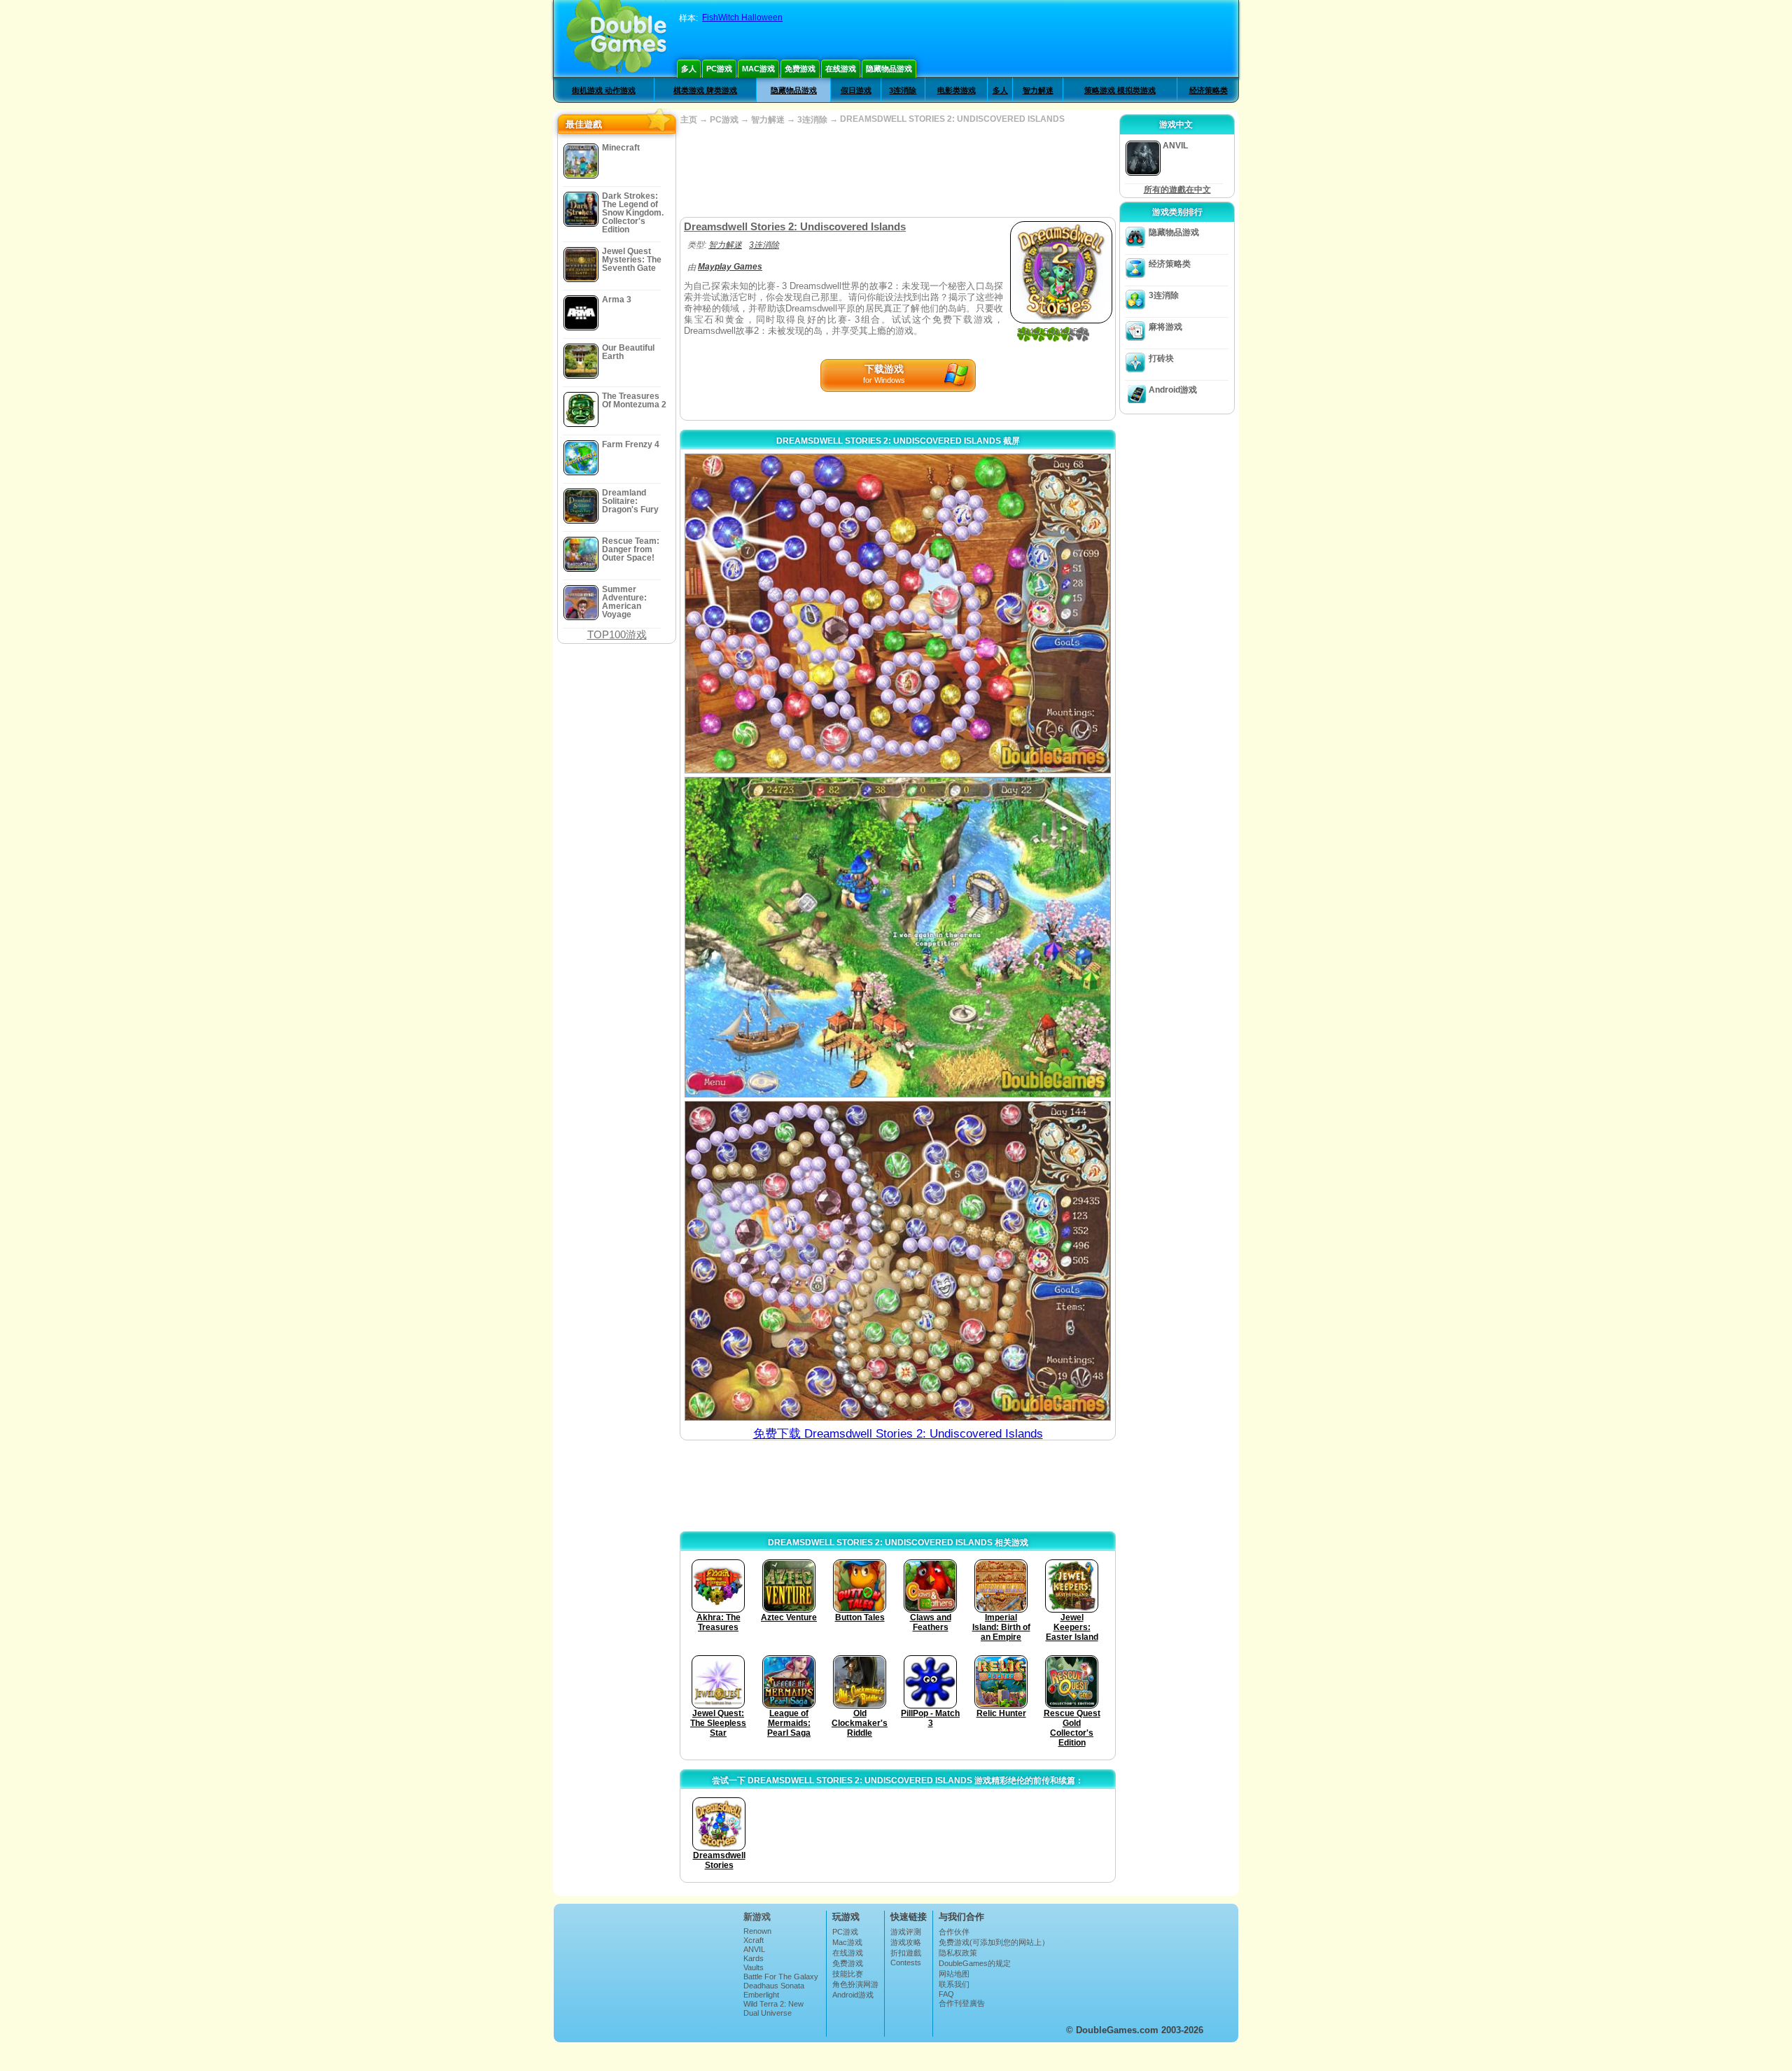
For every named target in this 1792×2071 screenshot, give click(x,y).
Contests (906, 1963)
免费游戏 (800, 69)
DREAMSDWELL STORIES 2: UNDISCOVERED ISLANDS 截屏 (898, 441)
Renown (757, 1931)
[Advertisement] (897, 171)
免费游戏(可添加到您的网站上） (994, 1942)
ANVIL (754, 1949)
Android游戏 (1173, 390)
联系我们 (954, 1984)
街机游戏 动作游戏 (604, 90)
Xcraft (754, 1940)
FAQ (946, 1994)
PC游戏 (719, 69)
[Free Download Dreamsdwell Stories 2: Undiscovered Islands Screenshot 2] (898, 937)
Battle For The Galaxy (781, 1977)
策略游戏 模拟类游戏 (1120, 90)
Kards (754, 1958)
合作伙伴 (954, 1932)
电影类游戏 (957, 90)
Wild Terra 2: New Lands (773, 2008)
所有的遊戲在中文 (1177, 190)
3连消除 (903, 90)
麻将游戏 (1165, 327)
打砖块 (1161, 358)
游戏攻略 (906, 1942)
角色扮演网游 (855, 1984)
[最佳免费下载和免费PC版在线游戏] (616, 38)
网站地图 (954, 1974)
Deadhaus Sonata (774, 1986)
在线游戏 (841, 69)
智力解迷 (1038, 90)
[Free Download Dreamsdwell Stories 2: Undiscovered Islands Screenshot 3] (898, 1261)
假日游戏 (856, 90)
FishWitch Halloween (742, 17)
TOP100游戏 (617, 634)
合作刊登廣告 (962, 2003)
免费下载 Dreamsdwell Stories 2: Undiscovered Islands (898, 1434)
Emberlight (761, 1995)
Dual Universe (768, 2013)
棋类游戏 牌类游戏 (705, 90)
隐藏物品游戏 (889, 69)
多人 (689, 69)
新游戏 (757, 1917)
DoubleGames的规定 (975, 1963)
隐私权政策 (958, 1953)
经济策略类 (1209, 90)
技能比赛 (848, 1974)
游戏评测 (906, 1932)
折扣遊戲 (906, 1953)
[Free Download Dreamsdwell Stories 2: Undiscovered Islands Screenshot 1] (898, 613)
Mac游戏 (758, 69)
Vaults (754, 1967)
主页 (689, 120)
